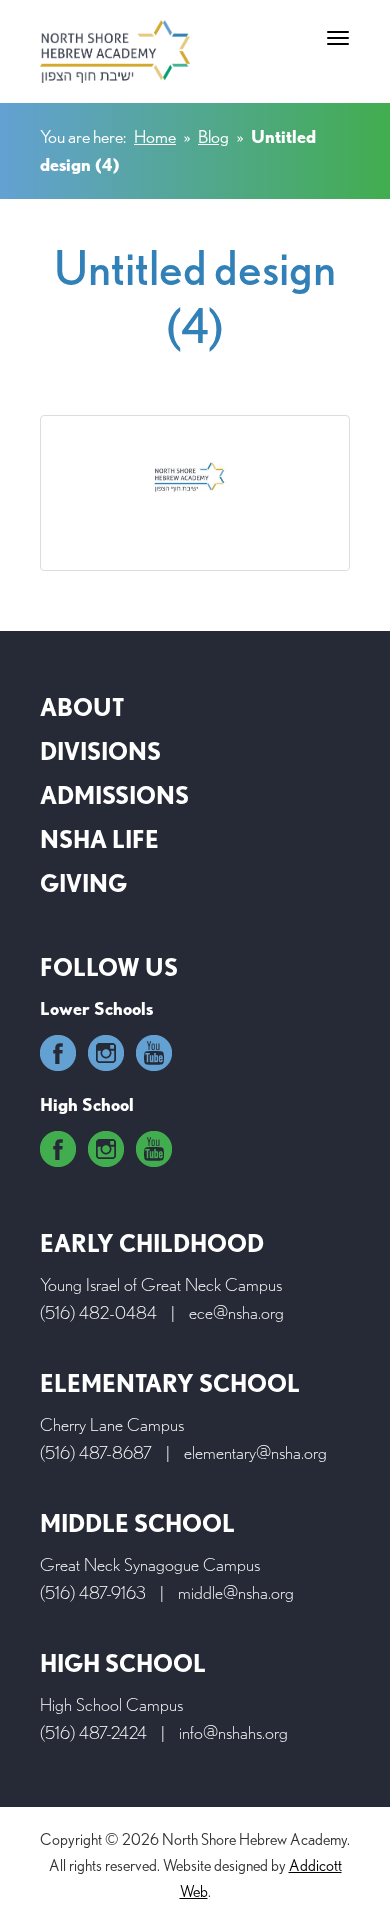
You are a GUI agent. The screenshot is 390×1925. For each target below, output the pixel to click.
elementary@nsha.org (255, 1452)
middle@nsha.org (236, 1592)
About (82, 707)
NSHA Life (99, 839)
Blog (213, 136)
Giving (83, 883)
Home (155, 136)
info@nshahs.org (233, 1732)
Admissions (114, 795)
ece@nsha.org (236, 1312)
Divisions (100, 751)
